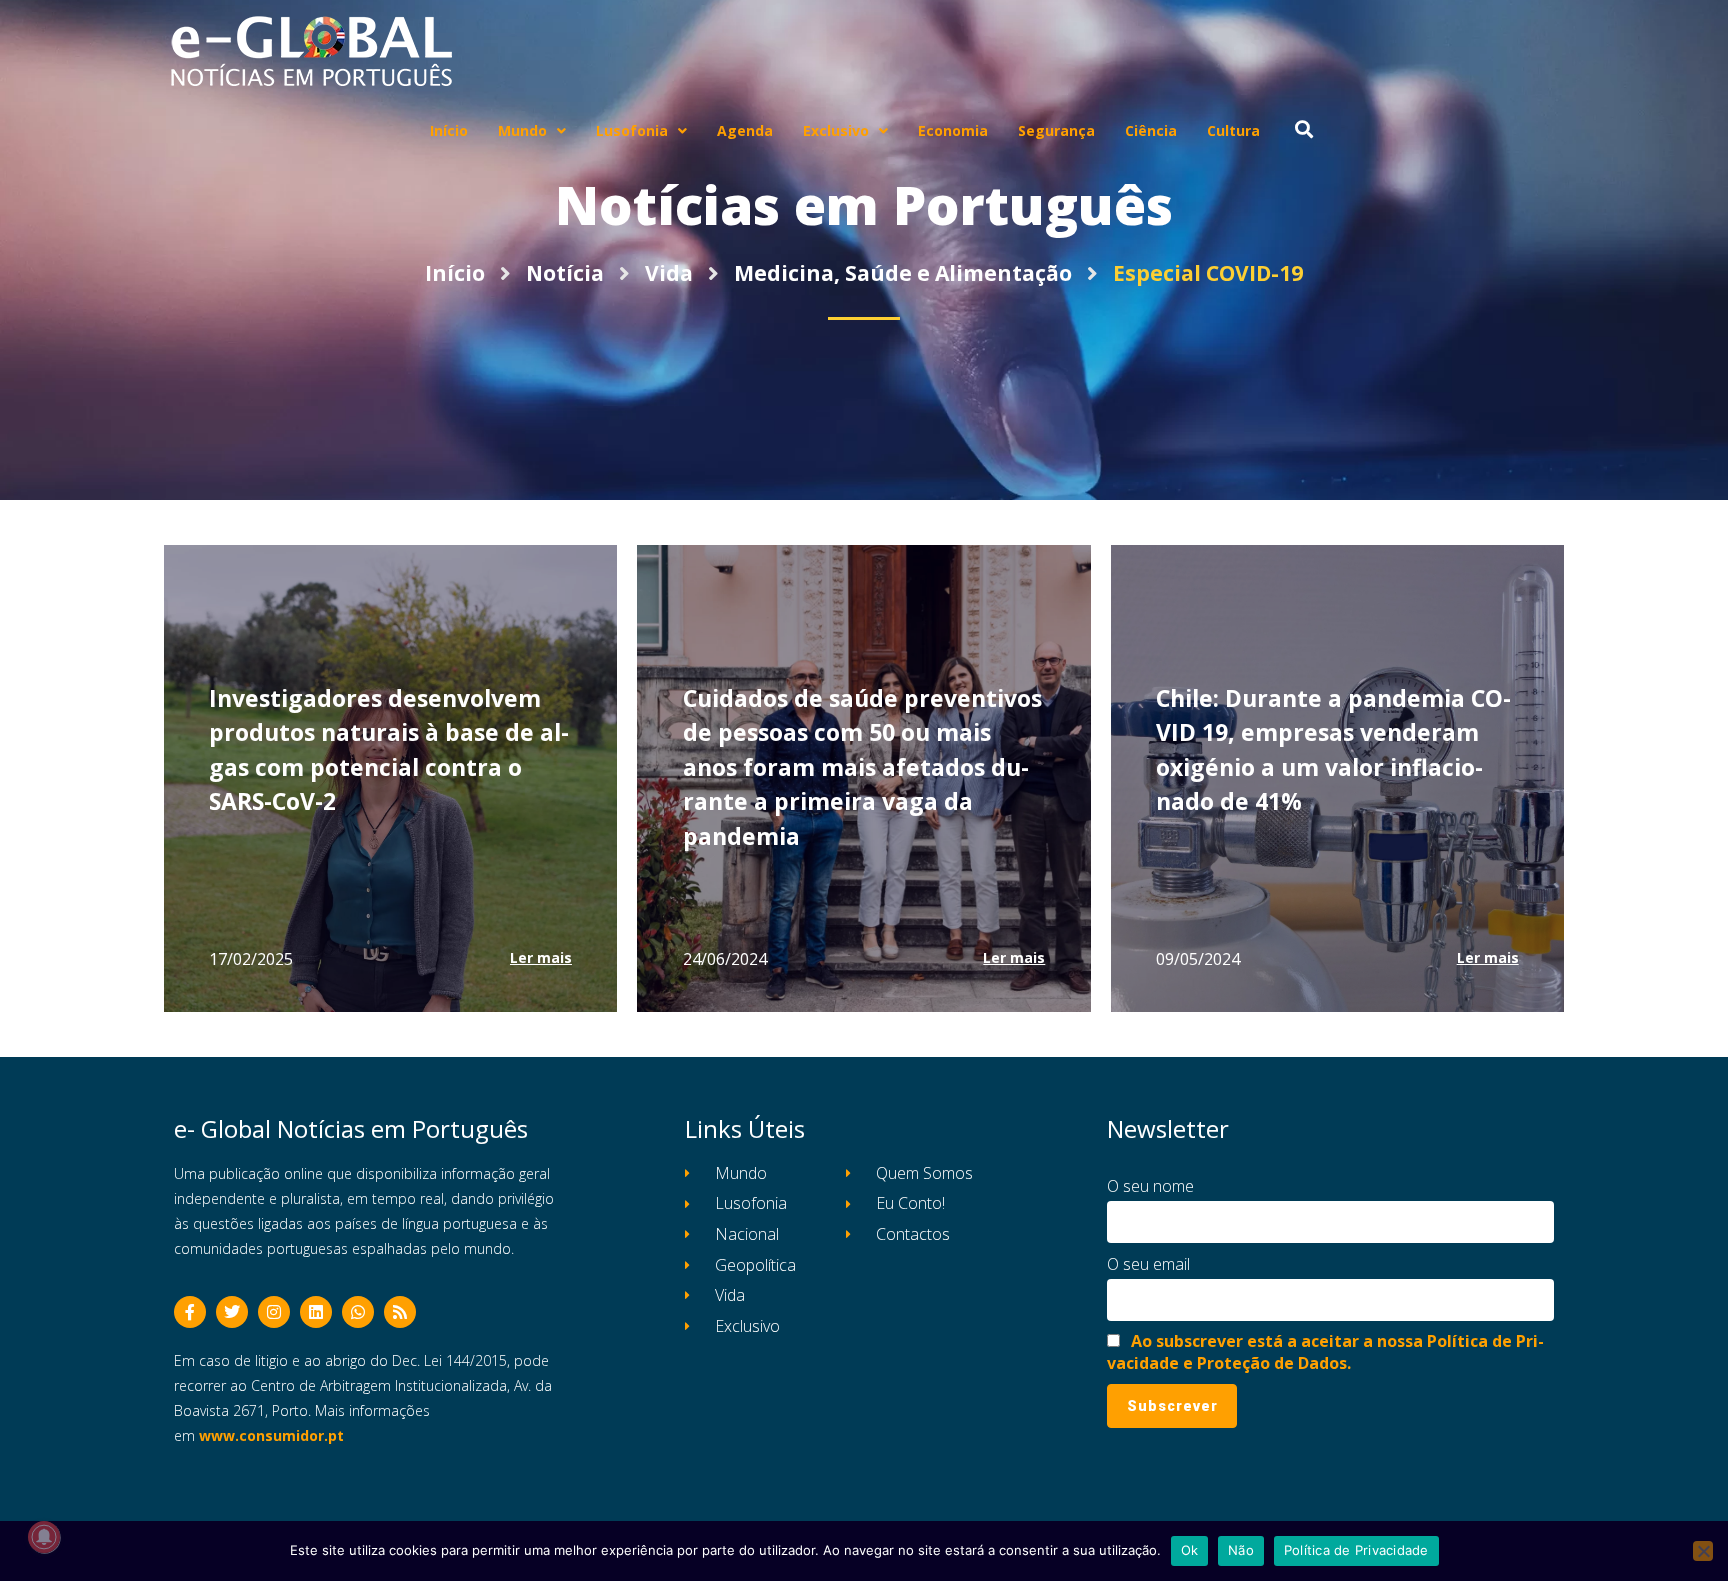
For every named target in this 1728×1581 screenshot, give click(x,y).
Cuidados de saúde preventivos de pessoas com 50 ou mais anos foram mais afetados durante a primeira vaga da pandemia (862, 767)
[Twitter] (232, 1312)
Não (1241, 1550)
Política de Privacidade (1356, 1550)
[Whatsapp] (358, 1312)
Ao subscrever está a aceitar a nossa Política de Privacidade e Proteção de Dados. (1325, 1352)
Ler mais (541, 957)
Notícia (565, 273)
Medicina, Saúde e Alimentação (903, 273)
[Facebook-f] (190, 1312)
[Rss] (400, 1312)
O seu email (1148, 1264)
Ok (1190, 1550)
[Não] (1703, 1551)
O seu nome (1150, 1186)
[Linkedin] (316, 1312)
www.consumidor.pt (271, 1435)
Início (455, 273)
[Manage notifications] (44, 1537)
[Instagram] (274, 1312)
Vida (669, 273)
